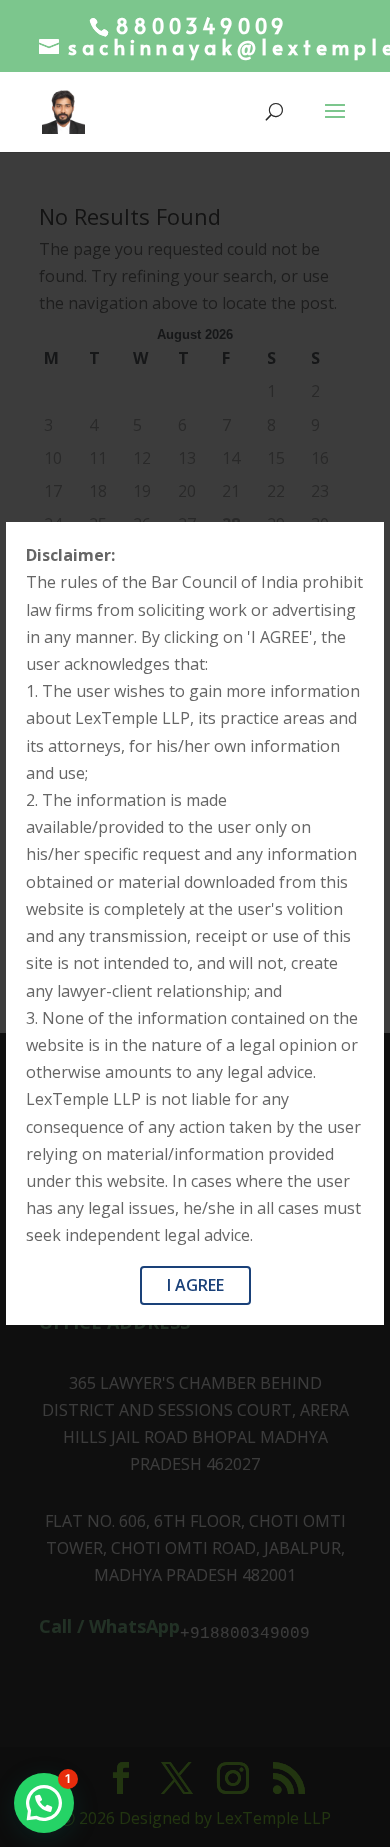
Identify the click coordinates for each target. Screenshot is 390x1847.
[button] (44, 1803)
